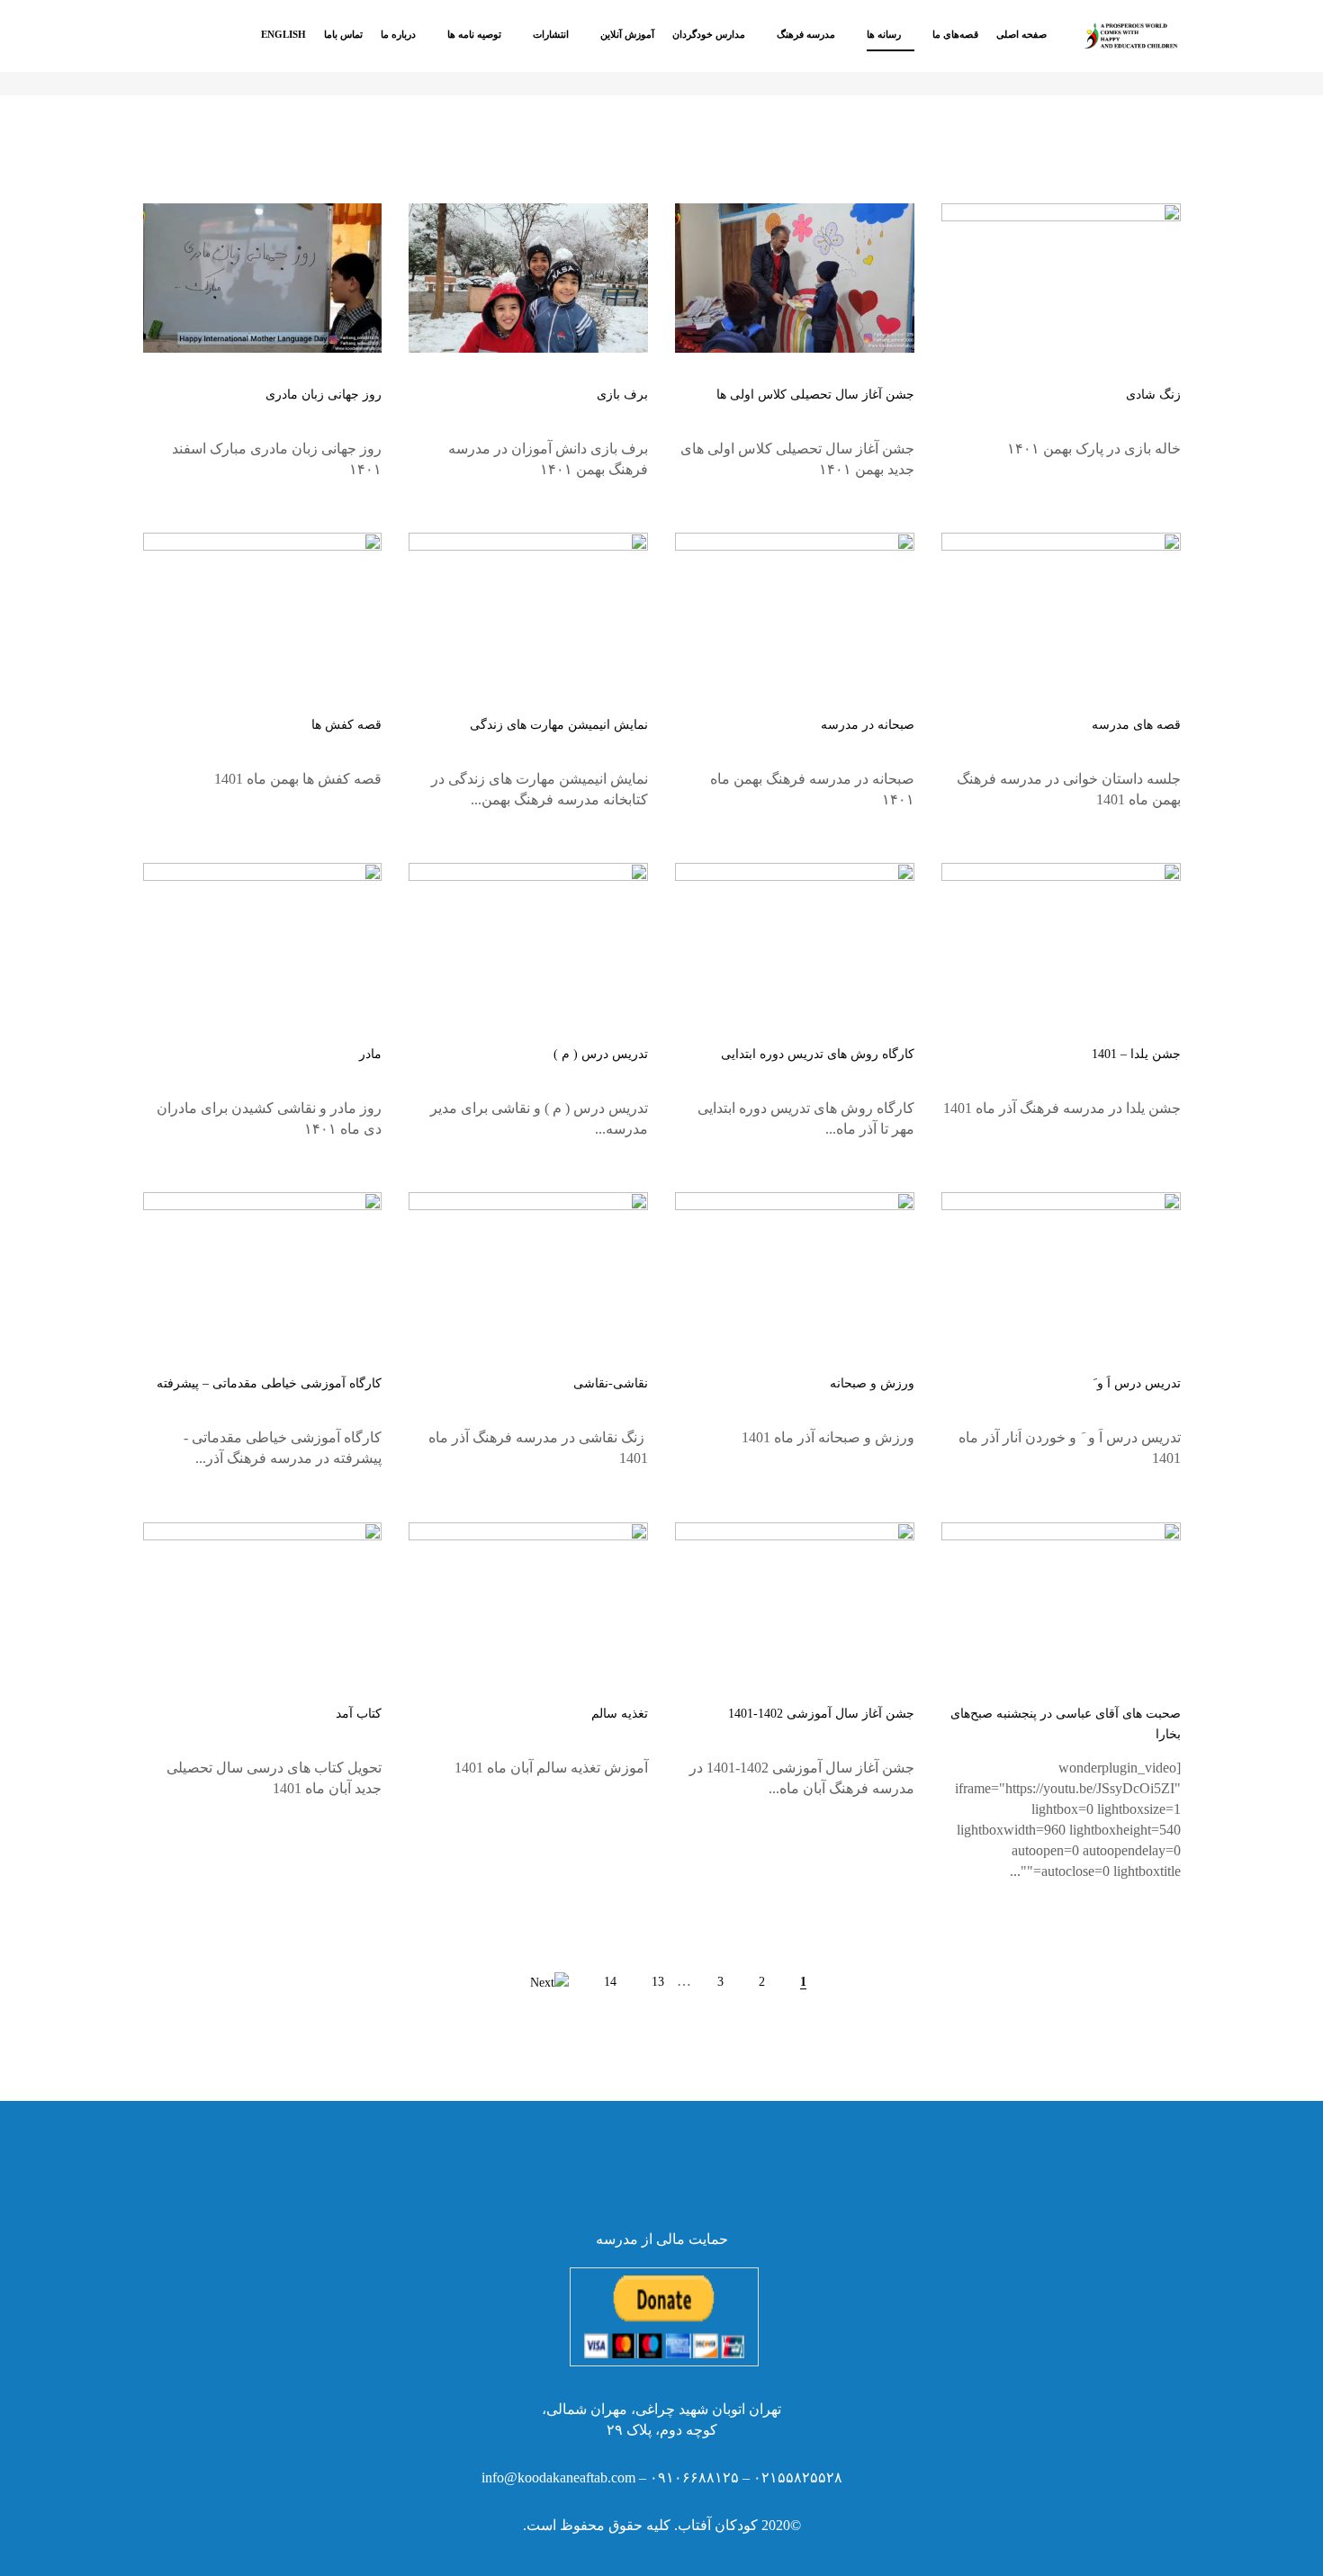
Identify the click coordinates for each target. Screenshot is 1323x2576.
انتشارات (551, 34)
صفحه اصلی (1021, 34)
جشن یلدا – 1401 (1136, 1054)
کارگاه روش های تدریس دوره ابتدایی (818, 1054)
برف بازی (622, 395)
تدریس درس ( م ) (601, 1054)
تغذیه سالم (620, 1714)
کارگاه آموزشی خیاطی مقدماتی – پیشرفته (269, 1383)
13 (658, 1982)
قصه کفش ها (346, 725)
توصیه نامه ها (474, 34)
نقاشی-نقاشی (611, 1383)
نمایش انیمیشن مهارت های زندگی (559, 725)
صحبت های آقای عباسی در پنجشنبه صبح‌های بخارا (1066, 1724)
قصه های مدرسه (1136, 725)
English (283, 34)
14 (610, 1982)
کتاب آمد (359, 1714)
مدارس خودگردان (709, 34)
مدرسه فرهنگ (806, 34)
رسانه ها (884, 34)
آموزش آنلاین (627, 34)
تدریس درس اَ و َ (1137, 1383)
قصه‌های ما (955, 34)
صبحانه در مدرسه (868, 725)
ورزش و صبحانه (872, 1383)
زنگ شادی (1153, 395)
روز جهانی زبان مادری (324, 395)
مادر (370, 1054)
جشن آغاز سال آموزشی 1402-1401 (821, 1714)
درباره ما (398, 34)
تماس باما (343, 34)
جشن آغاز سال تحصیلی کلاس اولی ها (815, 395)
